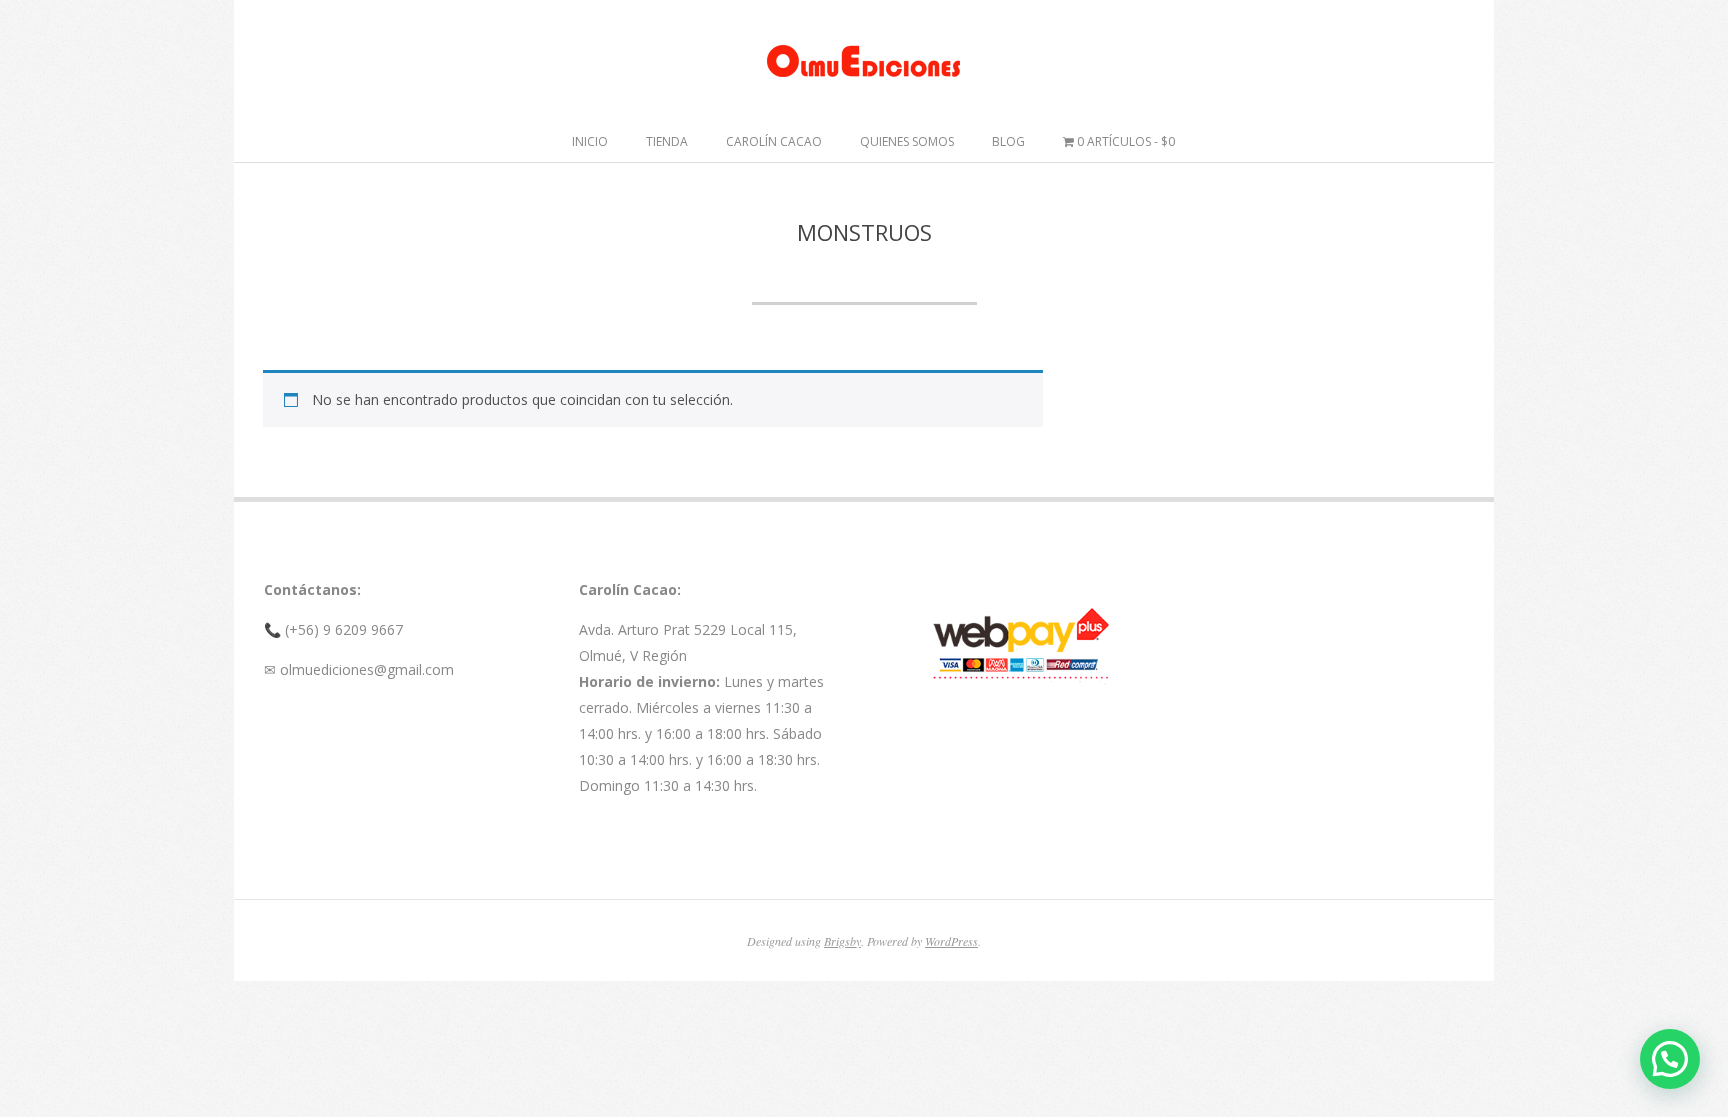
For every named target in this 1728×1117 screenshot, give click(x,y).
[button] (1670, 1059)
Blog (1008, 141)
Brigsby (842, 941)
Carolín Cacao (774, 141)
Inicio (590, 141)
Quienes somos (907, 141)
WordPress (951, 941)
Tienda (667, 141)
